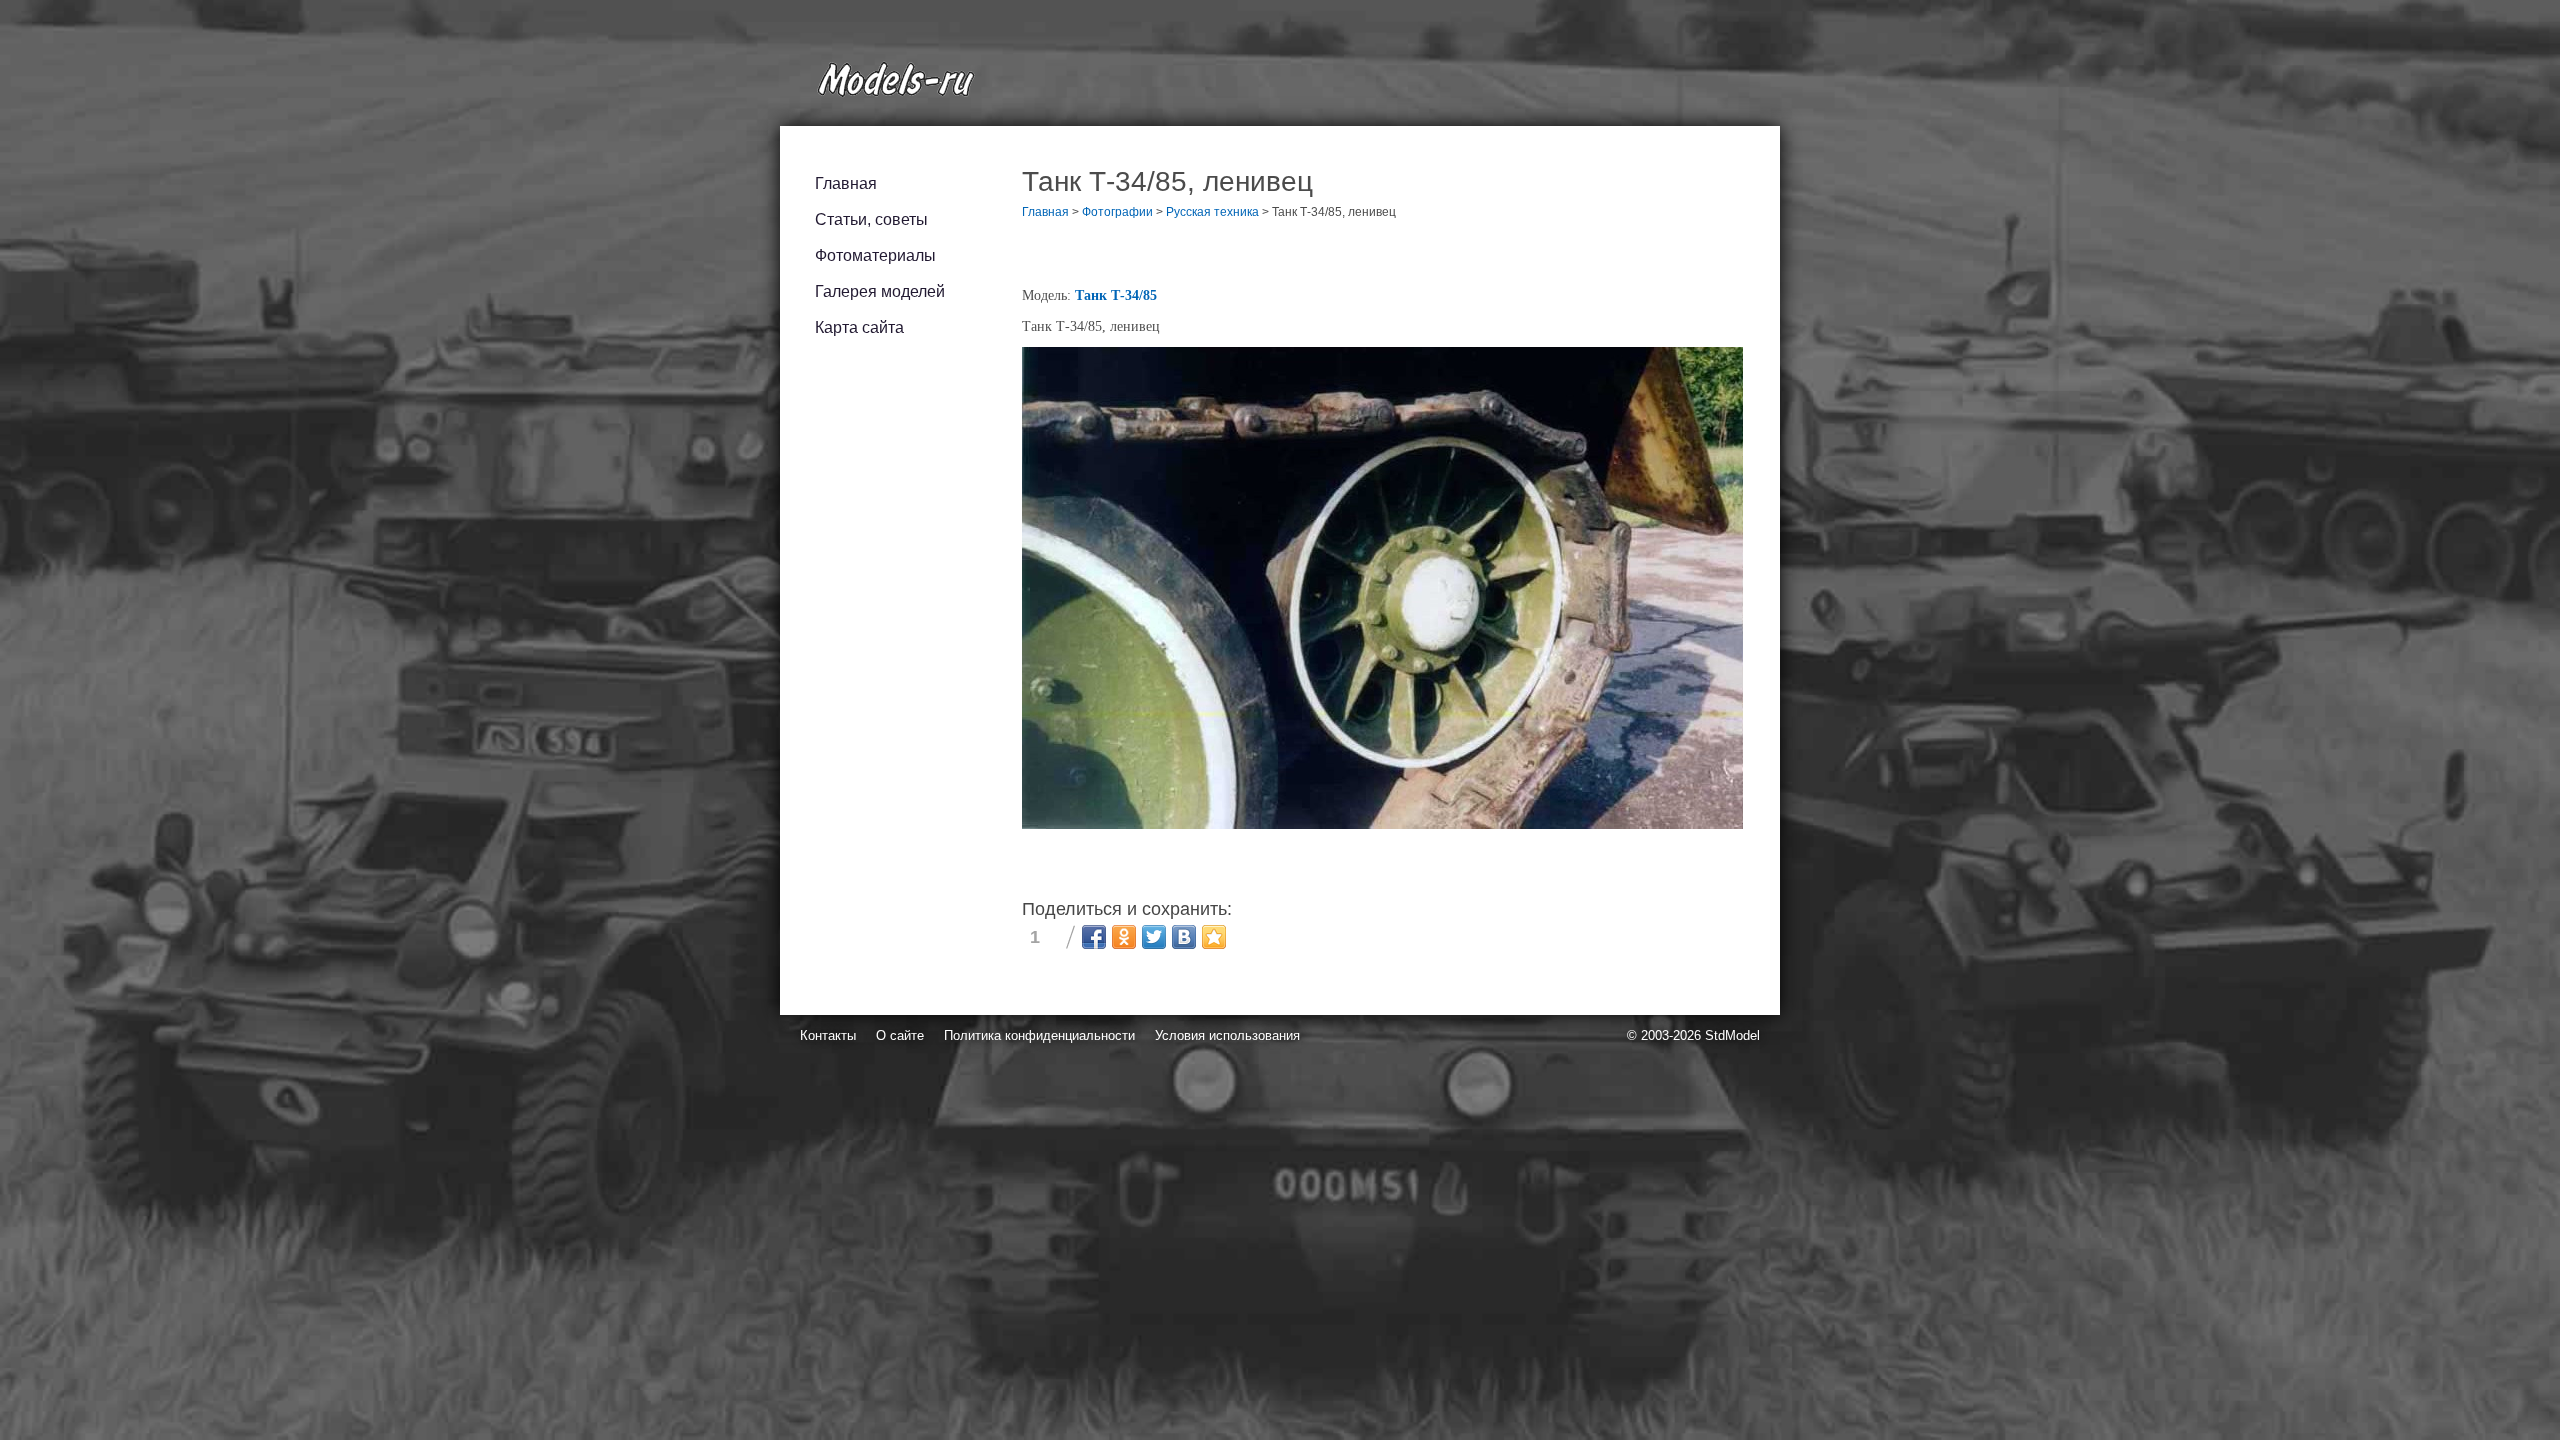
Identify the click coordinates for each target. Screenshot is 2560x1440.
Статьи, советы (871, 219)
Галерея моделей (880, 291)
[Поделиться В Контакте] (1184, 937)
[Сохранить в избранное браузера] (1214, 937)
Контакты (828, 1035)
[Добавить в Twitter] (1154, 937)
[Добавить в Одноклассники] (1124, 937)
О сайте (900, 1035)
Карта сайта (859, 327)
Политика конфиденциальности (1039, 1035)
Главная (846, 183)
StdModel (1732, 1035)
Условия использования (1227, 1035)
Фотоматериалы (875, 255)
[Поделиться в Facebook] (1094, 937)
